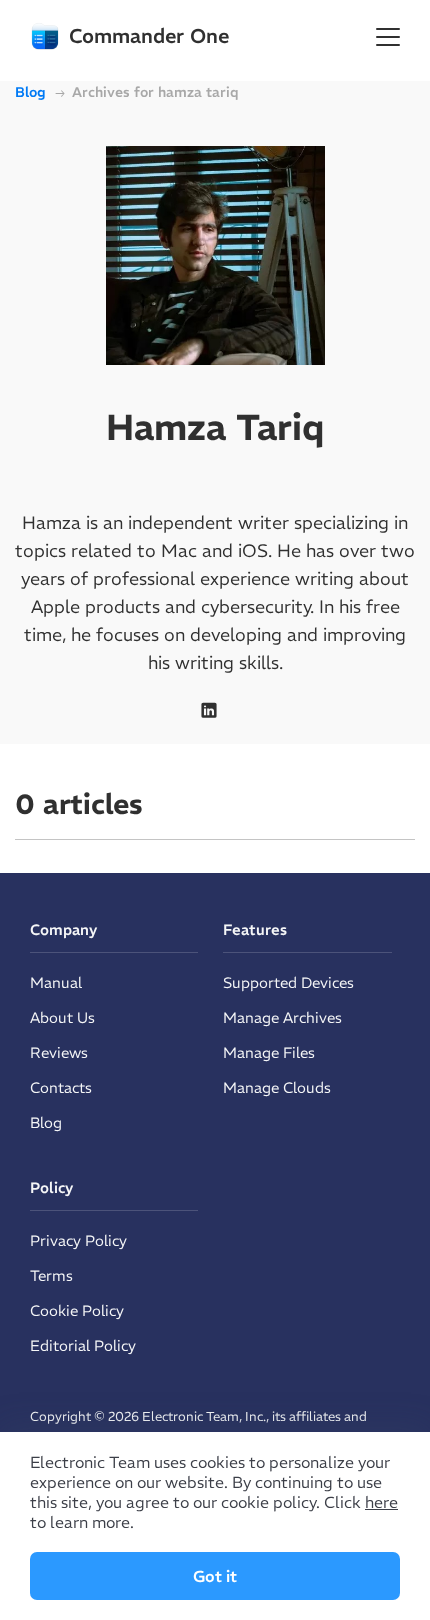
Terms (51, 1275)
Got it (215, 1576)
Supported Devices (288, 982)
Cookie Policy (77, 1310)
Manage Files (269, 1052)
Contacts (61, 1087)
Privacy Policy (78, 1240)
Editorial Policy (83, 1345)
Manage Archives (282, 1017)
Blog (46, 1122)
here (381, 1502)
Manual (56, 982)
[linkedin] (209, 710)
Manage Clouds (277, 1087)
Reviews (59, 1052)
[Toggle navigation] (388, 37)
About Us (62, 1017)
